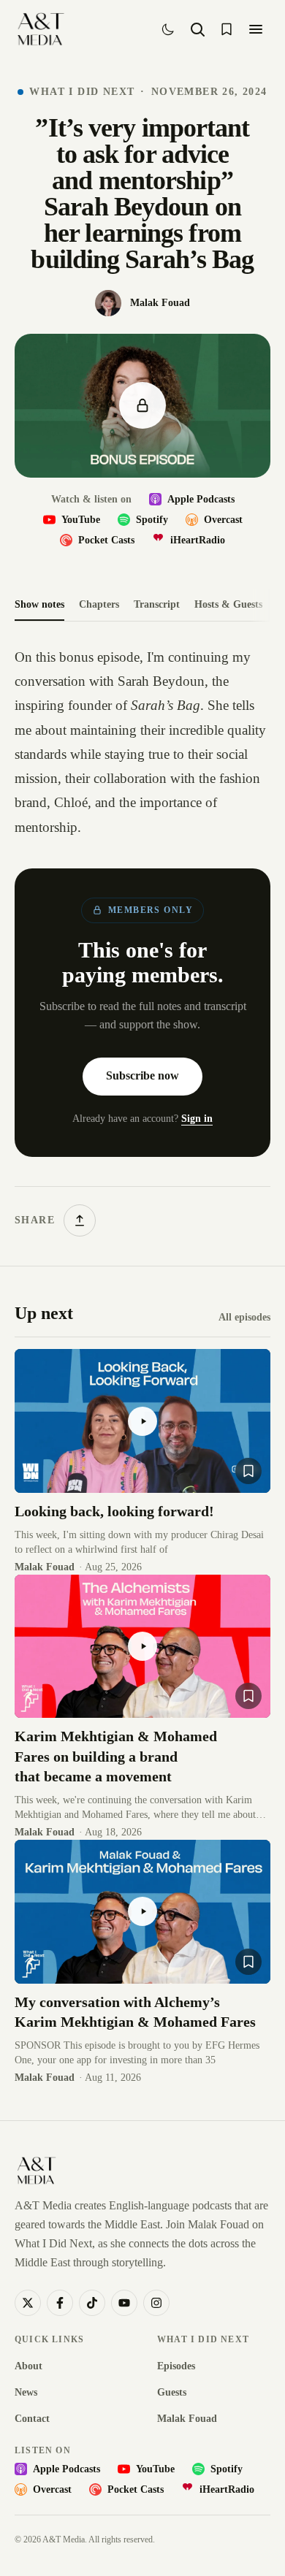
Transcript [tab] (157, 604)
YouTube (81, 520)
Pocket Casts (106, 540)
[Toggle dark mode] (168, 29)
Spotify (152, 520)
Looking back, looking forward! (114, 1511)
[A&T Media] (41, 29)
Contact (32, 2419)
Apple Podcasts (201, 499)
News (26, 2392)
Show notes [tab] (39, 604)
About (28, 2366)
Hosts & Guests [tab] (228, 604)
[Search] (197, 29)
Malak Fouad (187, 2419)
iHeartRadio (198, 540)
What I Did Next (82, 92)
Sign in (197, 1119)
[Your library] (227, 29)
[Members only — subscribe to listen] (142, 406)
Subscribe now (142, 1075)
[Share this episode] (80, 1220)
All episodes (244, 1317)
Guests (172, 2392)
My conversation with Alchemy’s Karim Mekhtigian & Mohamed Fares (135, 2012)
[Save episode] (248, 1471)
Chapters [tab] (99, 604)
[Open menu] (256, 29)
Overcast (223, 520)
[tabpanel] (142, 941)
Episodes (176, 2366)
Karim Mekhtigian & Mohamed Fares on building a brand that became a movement (116, 1756)
